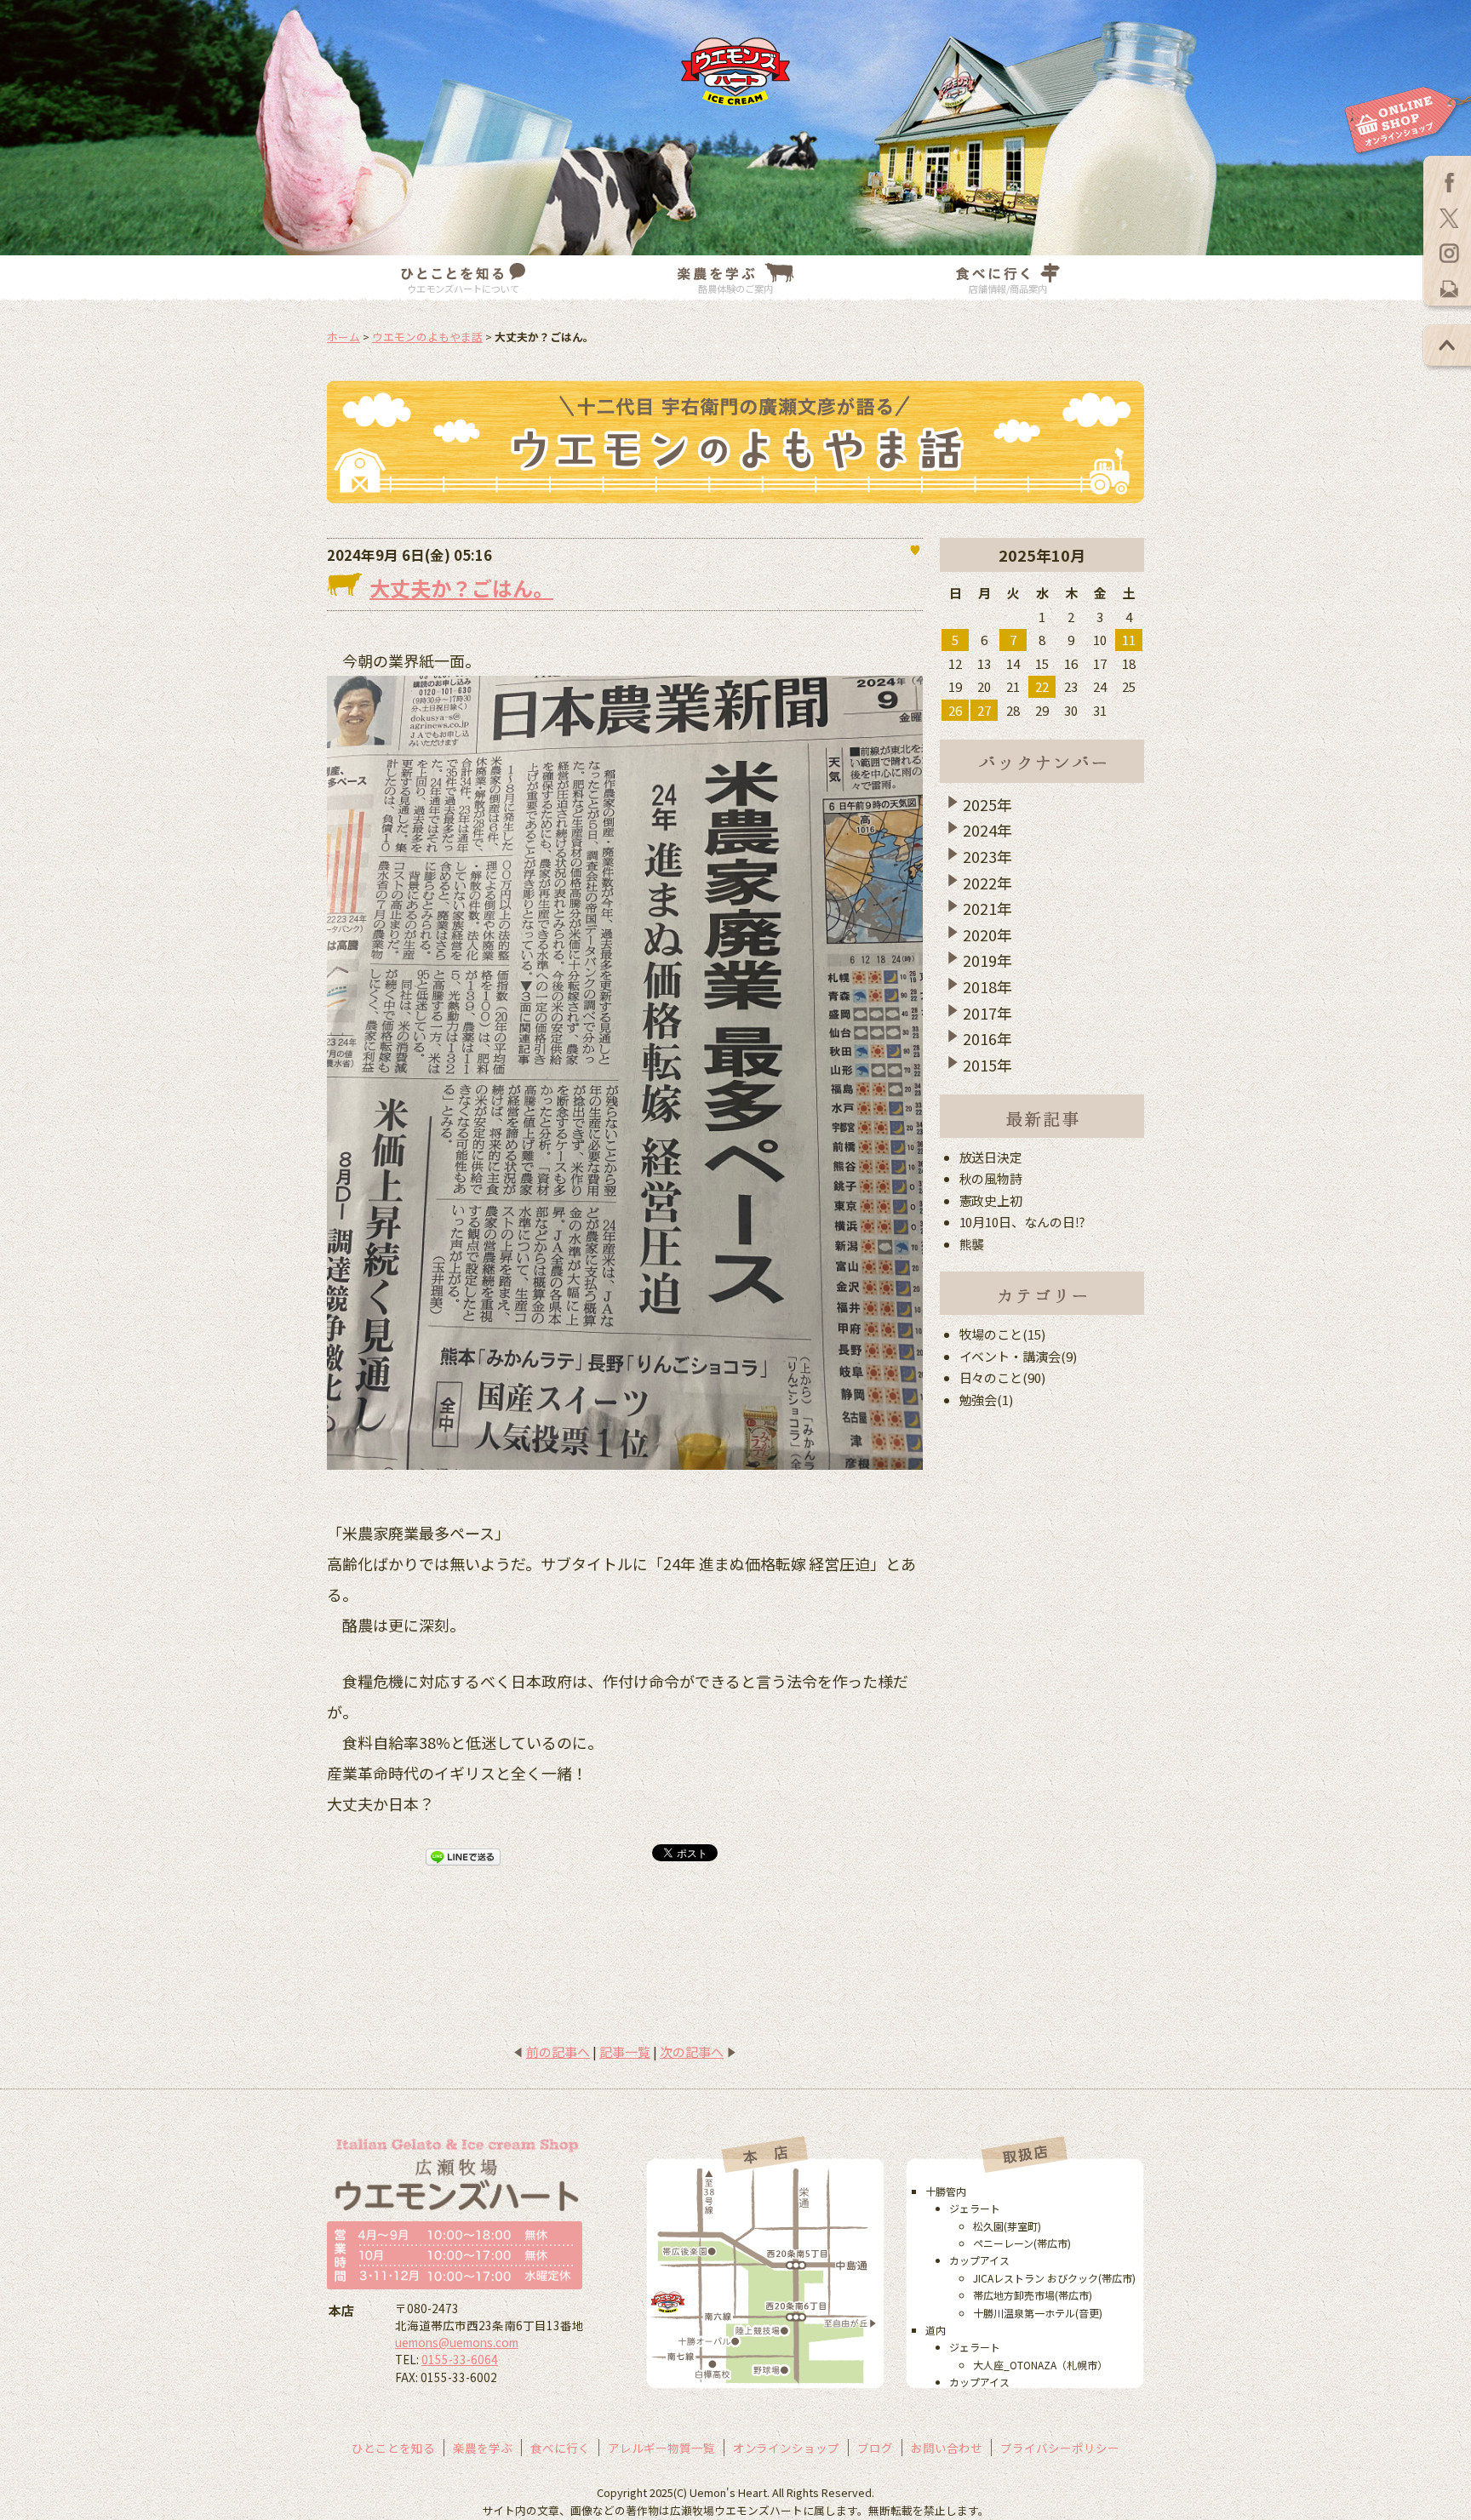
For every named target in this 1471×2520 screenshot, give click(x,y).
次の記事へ (692, 2051)
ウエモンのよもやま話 (427, 337)
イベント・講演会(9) (1019, 1356)
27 (984, 710)
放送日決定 (991, 1157)
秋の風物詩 (991, 1178)
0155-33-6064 (460, 2359)
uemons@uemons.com (457, 2342)
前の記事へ (558, 2051)
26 (955, 710)
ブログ (875, 2448)
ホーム (343, 337)
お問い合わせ (947, 2448)
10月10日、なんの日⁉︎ (1022, 1222)
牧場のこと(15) (1003, 1334)
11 (1129, 640)
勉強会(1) (987, 1400)
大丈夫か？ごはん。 (461, 588)
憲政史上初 (991, 1200)
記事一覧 (625, 2051)
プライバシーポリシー (1060, 2448)
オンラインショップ (787, 2448)
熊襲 (972, 1244)
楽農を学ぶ (483, 2448)
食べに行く (560, 2448)
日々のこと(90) (1003, 1377)
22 (1042, 686)
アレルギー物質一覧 (661, 2448)
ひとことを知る (393, 2448)
